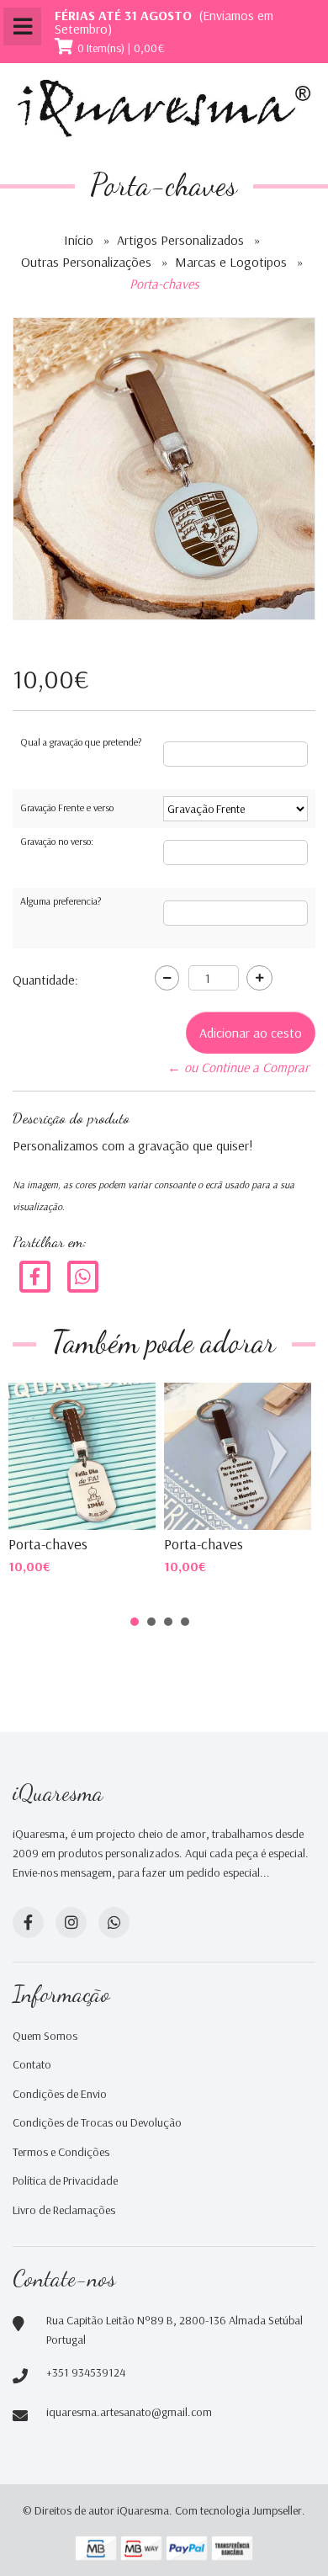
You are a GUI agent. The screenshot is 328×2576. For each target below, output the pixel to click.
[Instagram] (71, 1923)
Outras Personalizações (86, 262)
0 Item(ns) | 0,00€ (121, 48)
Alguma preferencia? (61, 901)
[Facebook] (35, 1275)
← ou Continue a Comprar (238, 1067)
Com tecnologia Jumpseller (238, 2510)
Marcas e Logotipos (231, 262)
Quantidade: (45, 980)
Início (79, 240)
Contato (32, 2064)
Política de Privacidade (65, 2180)
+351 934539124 (86, 2372)
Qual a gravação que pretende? (81, 742)
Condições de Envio (60, 2094)
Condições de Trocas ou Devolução (97, 2122)
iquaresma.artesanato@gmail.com (129, 2412)
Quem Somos (45, 2036)
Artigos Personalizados (180, 240)
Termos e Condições (61, 2152)
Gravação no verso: (57, 841)
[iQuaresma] (164, 109)
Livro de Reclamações (64, 2210)
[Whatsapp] (114, 1923)
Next (281, 1454)
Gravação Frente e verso (67, 807)
